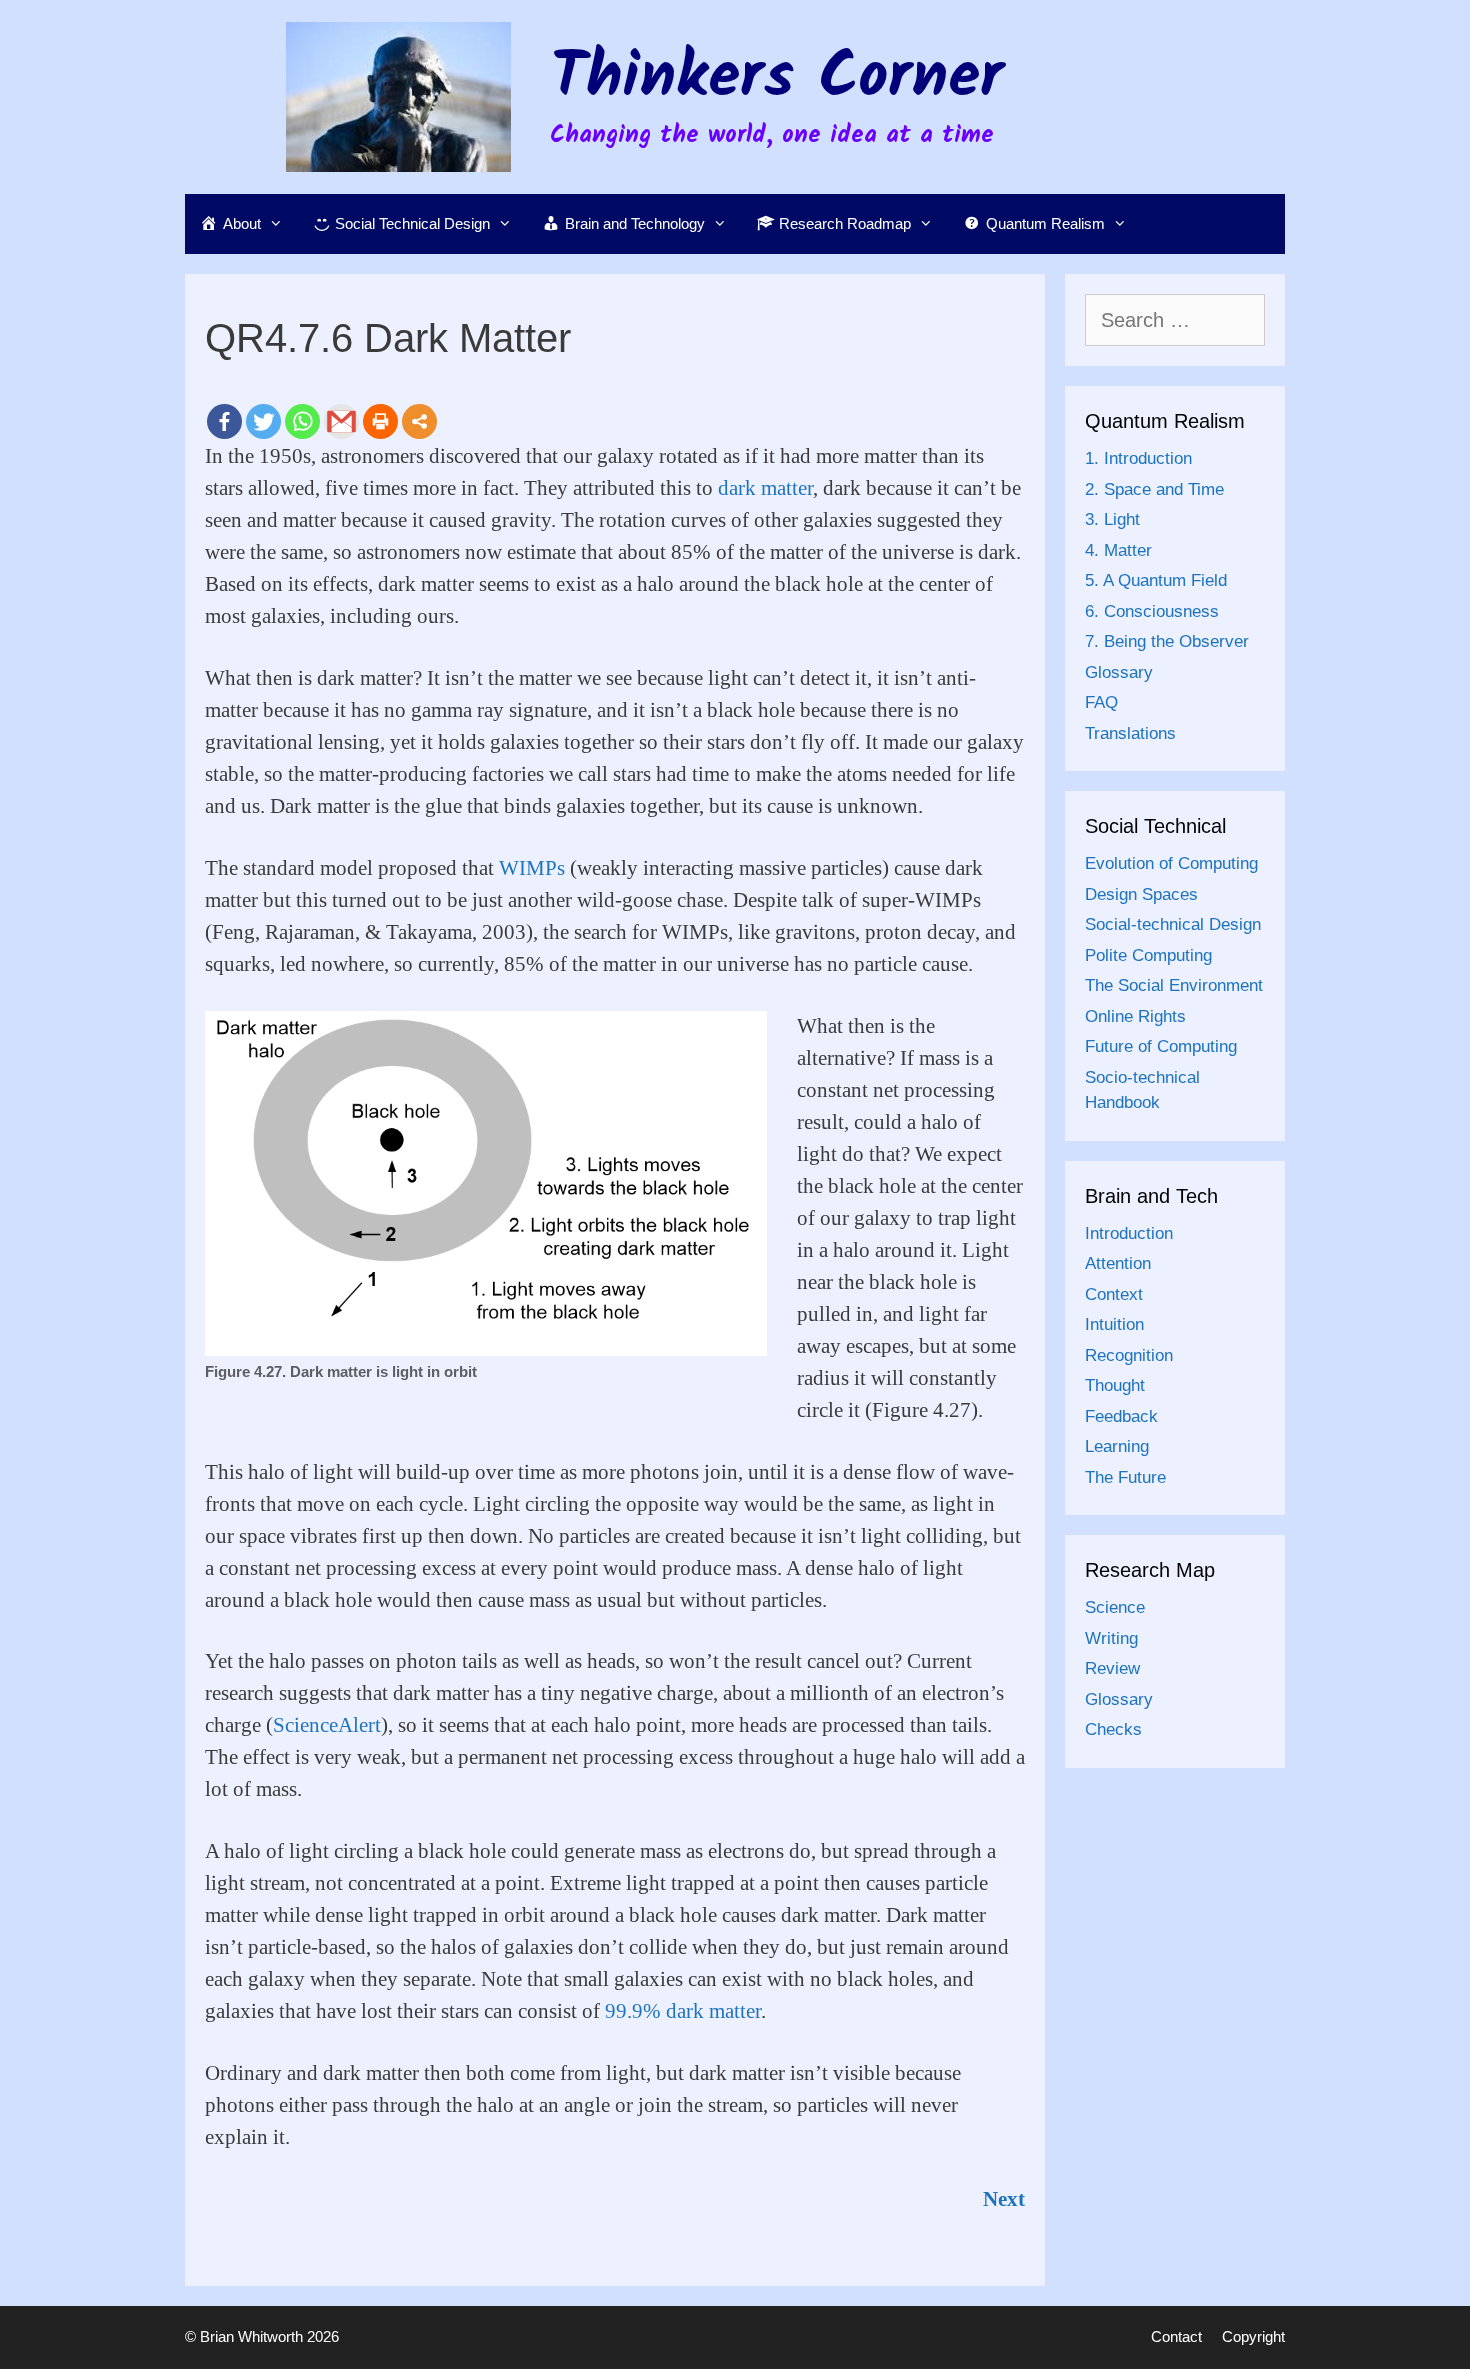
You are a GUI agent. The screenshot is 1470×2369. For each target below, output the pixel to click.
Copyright (1253, 2336)
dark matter (765, 488)
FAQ (1101, 702)
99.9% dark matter (683, 2011)
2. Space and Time (1154, 489)
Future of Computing (1161, 1046)
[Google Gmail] (341, 421)
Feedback (1121, 1416)
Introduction (1129, 1233)
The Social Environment (1174, 985)
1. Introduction (1138, 458)
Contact (1176, 2336)
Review (1112, 1668)
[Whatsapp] (302, 421)
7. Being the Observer (1167, 641)
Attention (1118, 1263)
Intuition (1114, 1324)
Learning (1117, 1446)
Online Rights (1135, 1016)
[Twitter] (263, 421)
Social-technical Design (1173, 924)
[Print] (380, 421)
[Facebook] (224, 421)
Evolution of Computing (1171, 863)
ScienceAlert (327, 1725)
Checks (1113, 1729)
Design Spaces (1141, 894)
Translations (1130, 733)
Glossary (1119, 672)
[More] (419, 421)
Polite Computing (1148, 955)
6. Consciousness (1152, 611)
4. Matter (1118, 550)
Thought (1115, 1385)
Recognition (1129, 1355)
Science (1115, 1607)
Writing (1111, 1638)
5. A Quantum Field (1156, 580)
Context (1114, 1294)
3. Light (1112, 519)
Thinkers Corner (777, 79)
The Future (1125, 1477)
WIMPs (532, 868)
